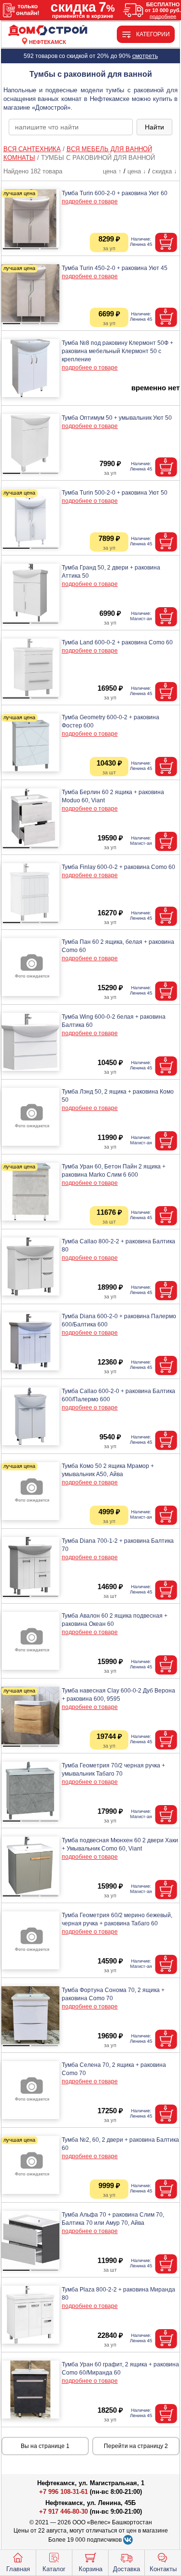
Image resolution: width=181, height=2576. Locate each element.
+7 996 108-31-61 (63, 2492)
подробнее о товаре (90, 201)
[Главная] (48, 31)
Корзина (90, 2569)
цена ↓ (137, 171)
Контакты (163, 2569)
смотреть (145, 56)
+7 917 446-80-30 (63, 2512)
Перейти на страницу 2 (136, 2446)
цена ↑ (112, 171)
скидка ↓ (165, 171)
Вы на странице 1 (45, 2446)
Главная (18, 2569)
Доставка (126, 2569)
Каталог (54, 2569)
